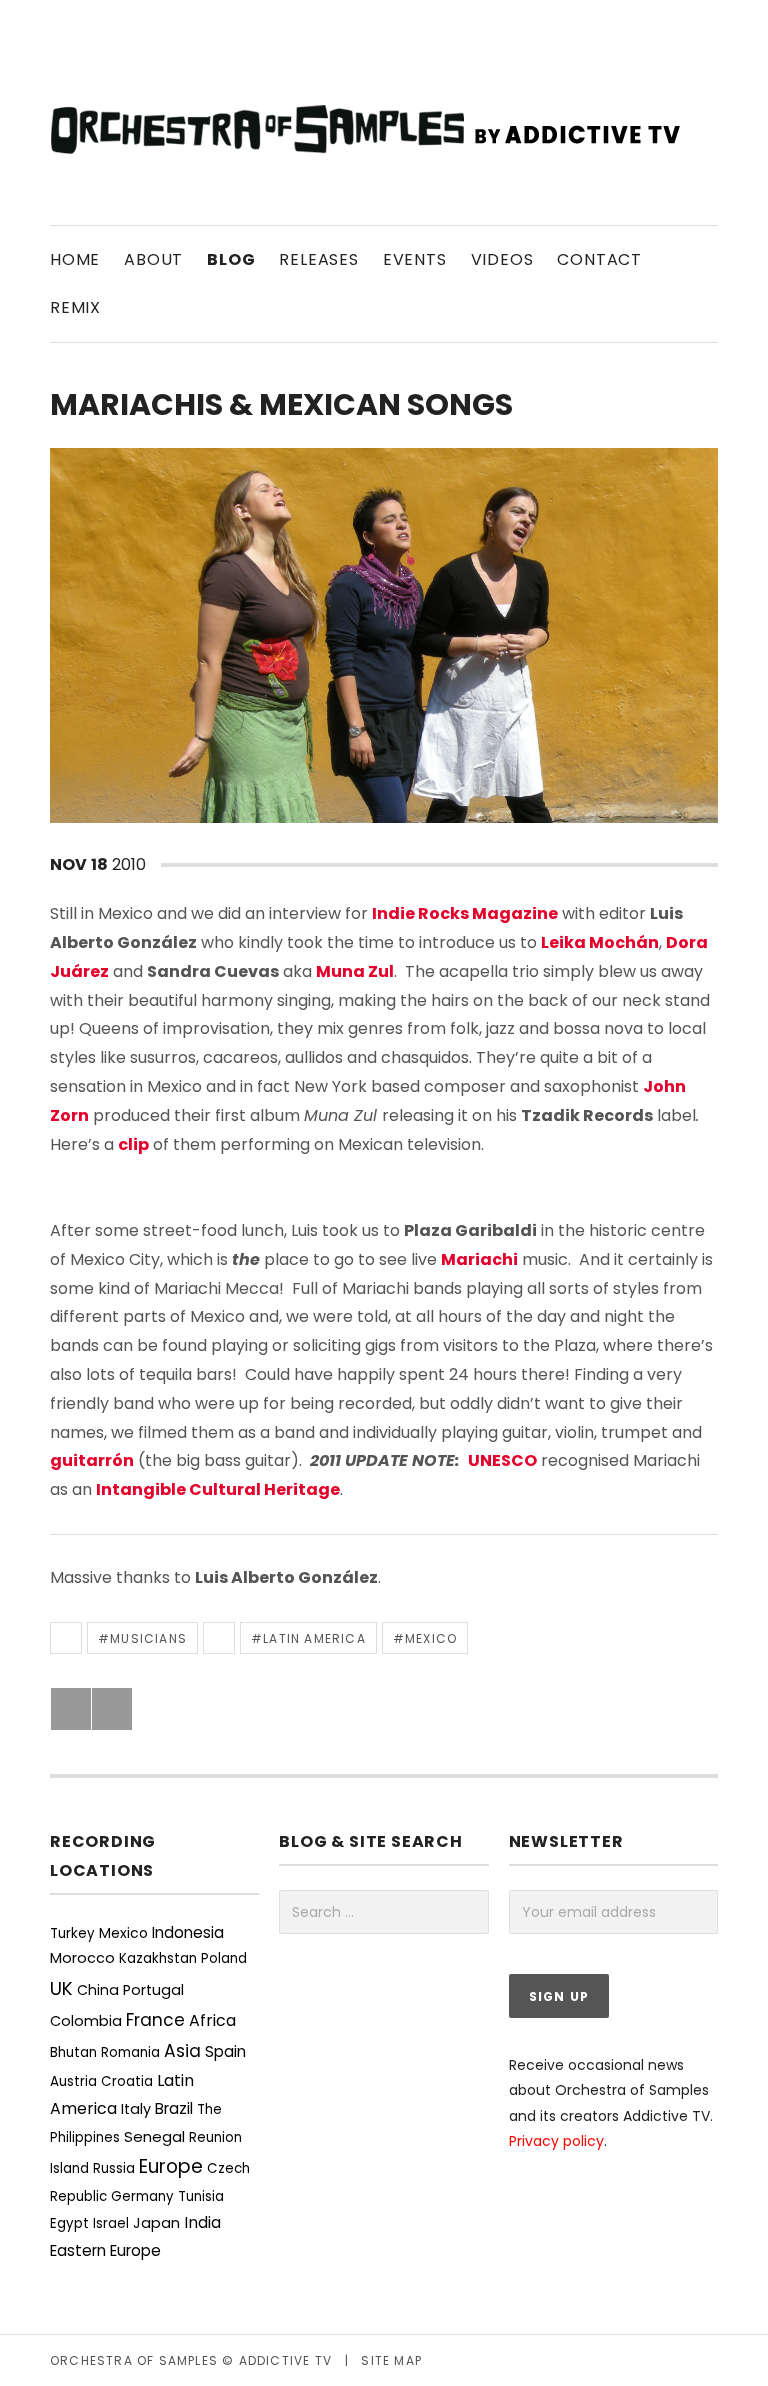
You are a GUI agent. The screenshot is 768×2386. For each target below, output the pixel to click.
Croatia (127, 2081)
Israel (111, 2223)
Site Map (391, 2360)
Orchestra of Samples (134, 2360)
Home (75, 259)
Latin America (314, 1638)
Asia (182, 2051)
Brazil (174, 2108)
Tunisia (201, 2196)
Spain (225, 2051)
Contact (599, 259)
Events (415, 259)
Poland (224, 1958)
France (155, 2020)
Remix (75, 307)
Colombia (86, 2021)
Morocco (82, 1958)
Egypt (69, 2223)
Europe (171, 2166)
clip (133, 1144)
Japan (156, 2223)
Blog (231, 259)
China (98, 1990)
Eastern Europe (105, 2250)
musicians (148, 1638)
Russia (114, 2168)
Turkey (72, 1933)
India (202, 2222)
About (153, 259)
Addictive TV (285, 2360)
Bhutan (73, 2052)
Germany (142, 2196)
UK (61, 1988)
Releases (318, 259)
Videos (502, 259)
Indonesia (188, 1932)
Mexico (431, 1638)
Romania (130, 2052)
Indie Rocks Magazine (465, 913)
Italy (136, 2109)
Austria (73, 2081)
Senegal (154, 2136)
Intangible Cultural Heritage (218, 1489)
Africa (212, 2020)
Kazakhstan (158, 1958)
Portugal (153, 1990)
